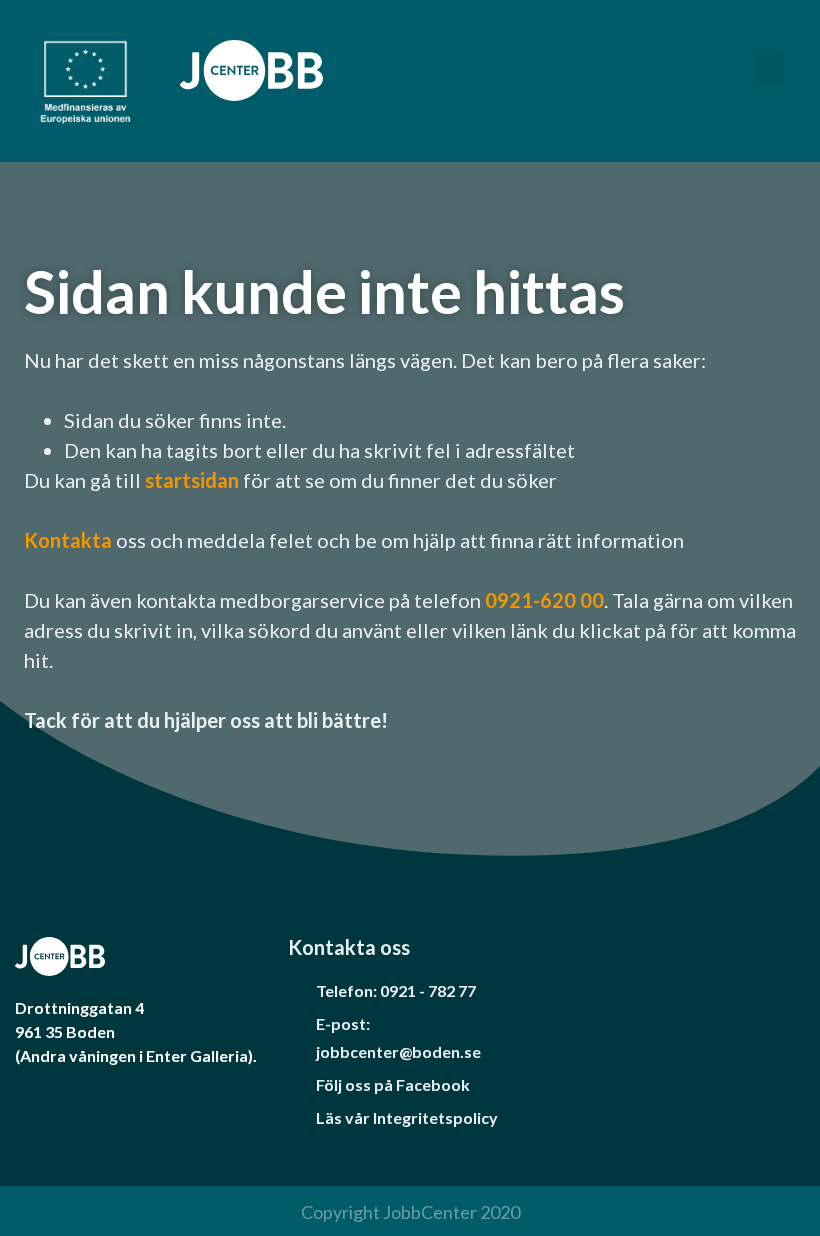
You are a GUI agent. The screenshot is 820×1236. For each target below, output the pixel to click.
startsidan (194, 480)
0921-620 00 (544, 600)
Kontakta (68, 540)
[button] (770, 67)
